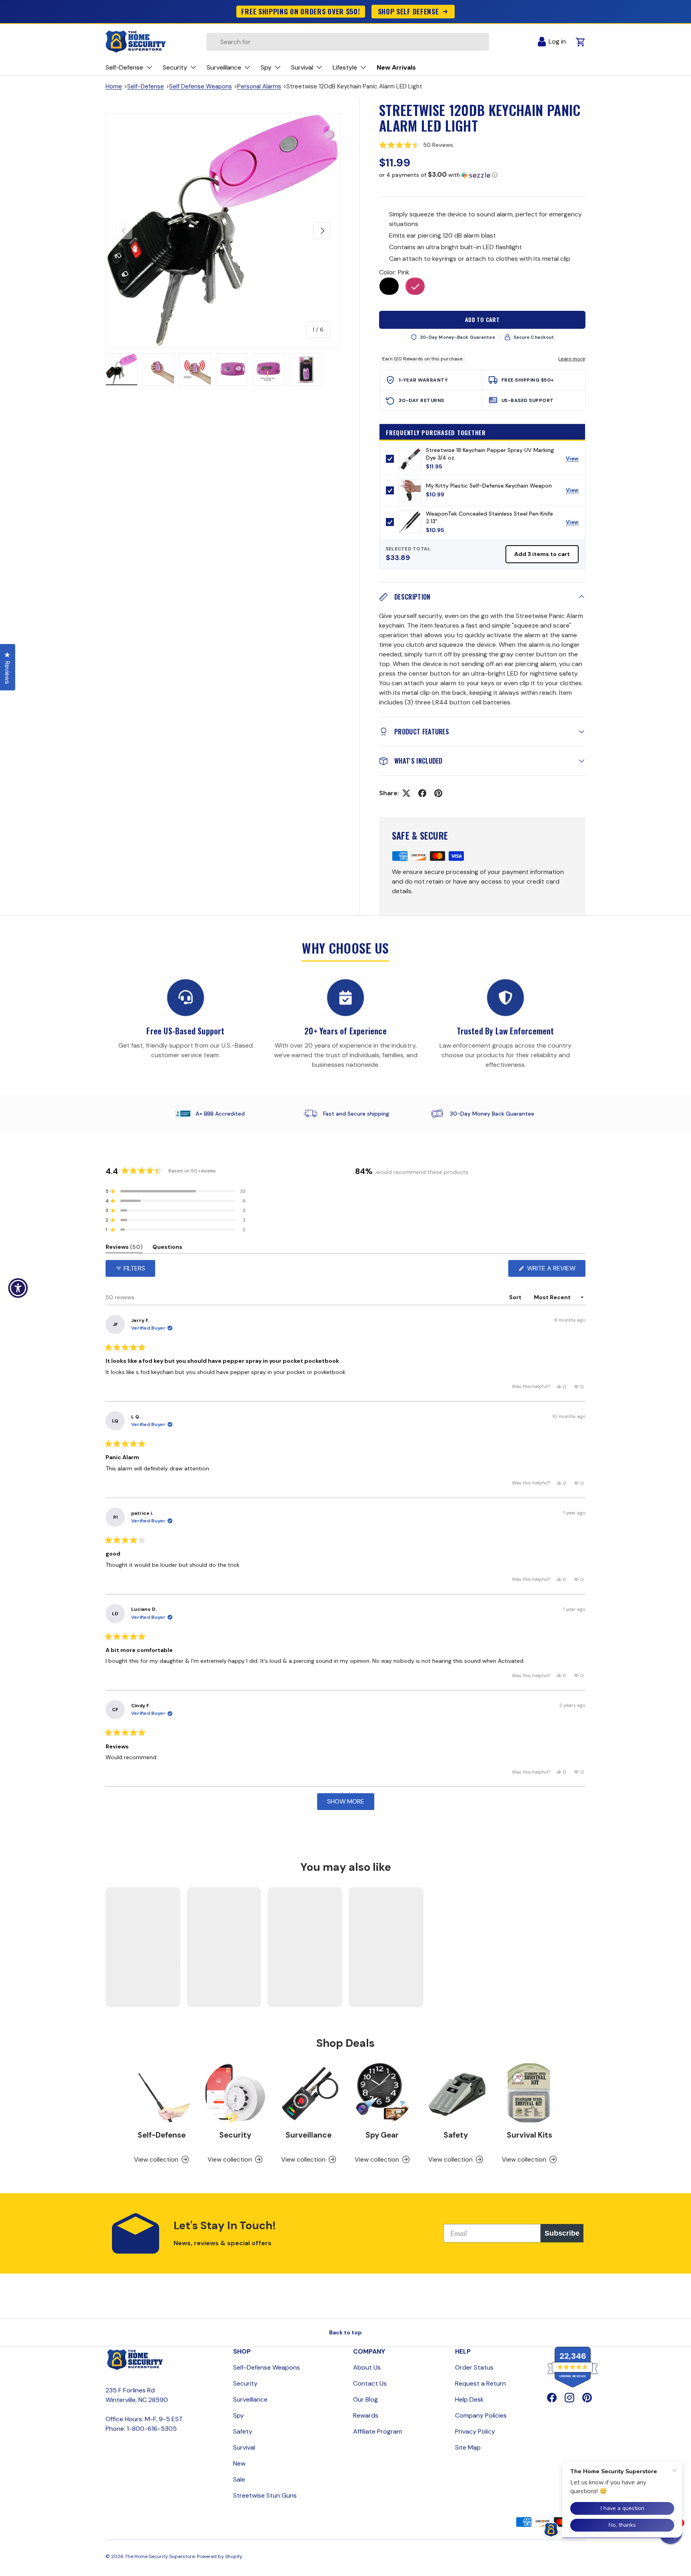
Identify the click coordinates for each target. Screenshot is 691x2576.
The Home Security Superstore (160, 2556)
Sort (516, 1297)
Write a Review (553, 1270)
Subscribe (562, 2233)
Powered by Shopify (220, 2556)
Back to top (345, 2332)
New (239, 2463)
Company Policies (481, 2415)
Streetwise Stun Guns (265, 2495)
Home (114, 86)
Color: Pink (394, 272)
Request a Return (480, 2383)
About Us (367, 2367)
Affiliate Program (377, 2431)
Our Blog (365, 2399)
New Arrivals (396, 67)
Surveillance (309, 2135)
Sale (239, 2479)
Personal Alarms (259, 86)
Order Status (474, 2367)
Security (235, 2135)
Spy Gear (382, 2135)
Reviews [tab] (124, 1248)
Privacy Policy (475, 2431)
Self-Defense (146, 86)
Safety (456, 2135)
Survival (244, 2447)
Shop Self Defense (408, 11)
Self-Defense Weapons (267, 2367)
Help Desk (469, 2399)
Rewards (366, 2415)
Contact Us (370, 2383)
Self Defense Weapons (201, 86)
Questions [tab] (167, 1248)
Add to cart (482, 319)
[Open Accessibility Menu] (18, 1288)
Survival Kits (529, 2135)
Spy (239, 2415)
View (575, 460)
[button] (482, 145)
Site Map (468, 2447)
